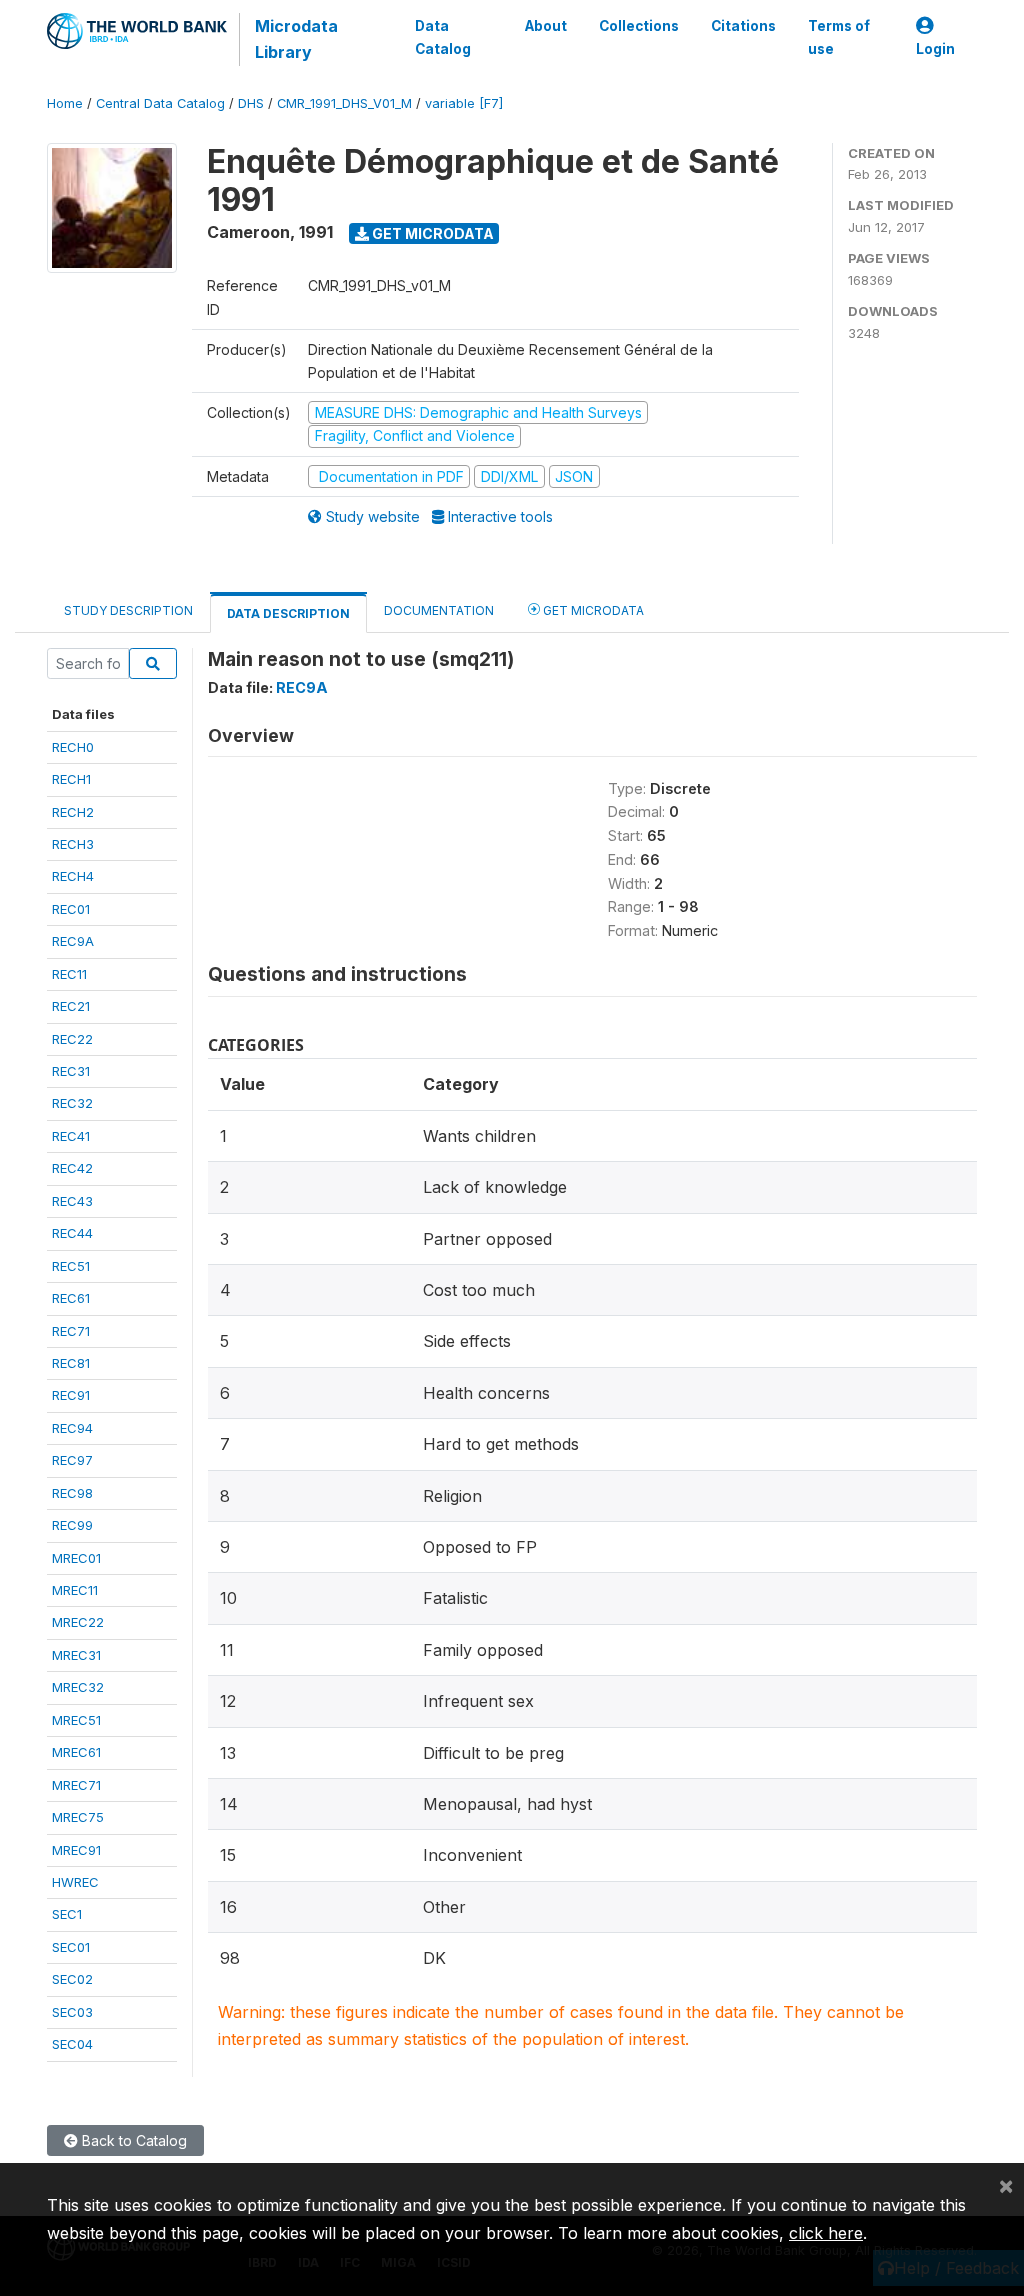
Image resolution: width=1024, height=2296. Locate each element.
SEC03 (72, 2012)
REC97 (72, 1460)
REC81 (71, 1363)
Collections (639, 26)
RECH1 (71, 779)
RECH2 (73, 812)
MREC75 (78, 1817)
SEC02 (72, 1979)
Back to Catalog (132, 2140)
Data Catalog (443, 37)
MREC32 (78, 1687)
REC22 (72, 1039)
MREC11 (75, 1590)
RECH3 (73, 844)
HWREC (75, 1882)
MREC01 (76, 1558)
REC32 (72, 1103)
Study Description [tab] (128, 610)
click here (826, 2233)
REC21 (71, 1006)
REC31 (71, 1071)
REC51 (71, 1266)
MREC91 (76, 1850)
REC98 (72, 1493)
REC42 (72, 1168)
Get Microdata (431, 233)
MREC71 (76, 1785)
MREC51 (76, 1720)
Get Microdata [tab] (592, 610)
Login (935, 49)
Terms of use (839, 37)
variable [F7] (464, 103)
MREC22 (78, 1622)
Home (65, 103)
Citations (743, 26)
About (546, 26)
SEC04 (72, 2044)
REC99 (72, 1525)
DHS (251, 103)
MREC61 (76, 1752)
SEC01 (71, 1947)
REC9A (73, 941)
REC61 (71, 1298)
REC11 (69, 974)
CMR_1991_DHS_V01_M (344, 103)
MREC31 (76, 1655)
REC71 (71, 1331)
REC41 (71, 1136)
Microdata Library (296, 39)
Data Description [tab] (288, 613)
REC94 (72, 1428)
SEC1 (67, 1914)
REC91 (71, 1395)
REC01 (71, 909)
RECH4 (73, 876)
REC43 (72, 1201)
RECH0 (73, 747)
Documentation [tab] (439, 610)
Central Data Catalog (160, 103)
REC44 (72, 1233)
